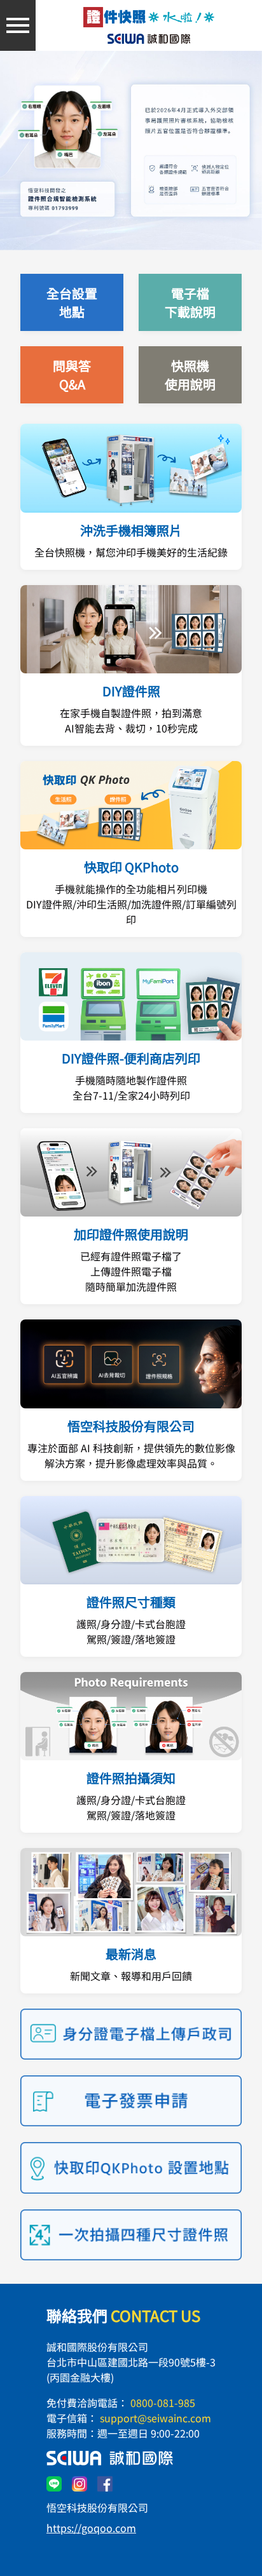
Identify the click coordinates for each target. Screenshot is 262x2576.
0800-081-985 (163, 2403)
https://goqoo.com (91, 2528)
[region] (131, 152)
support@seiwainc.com (155, 2418)
